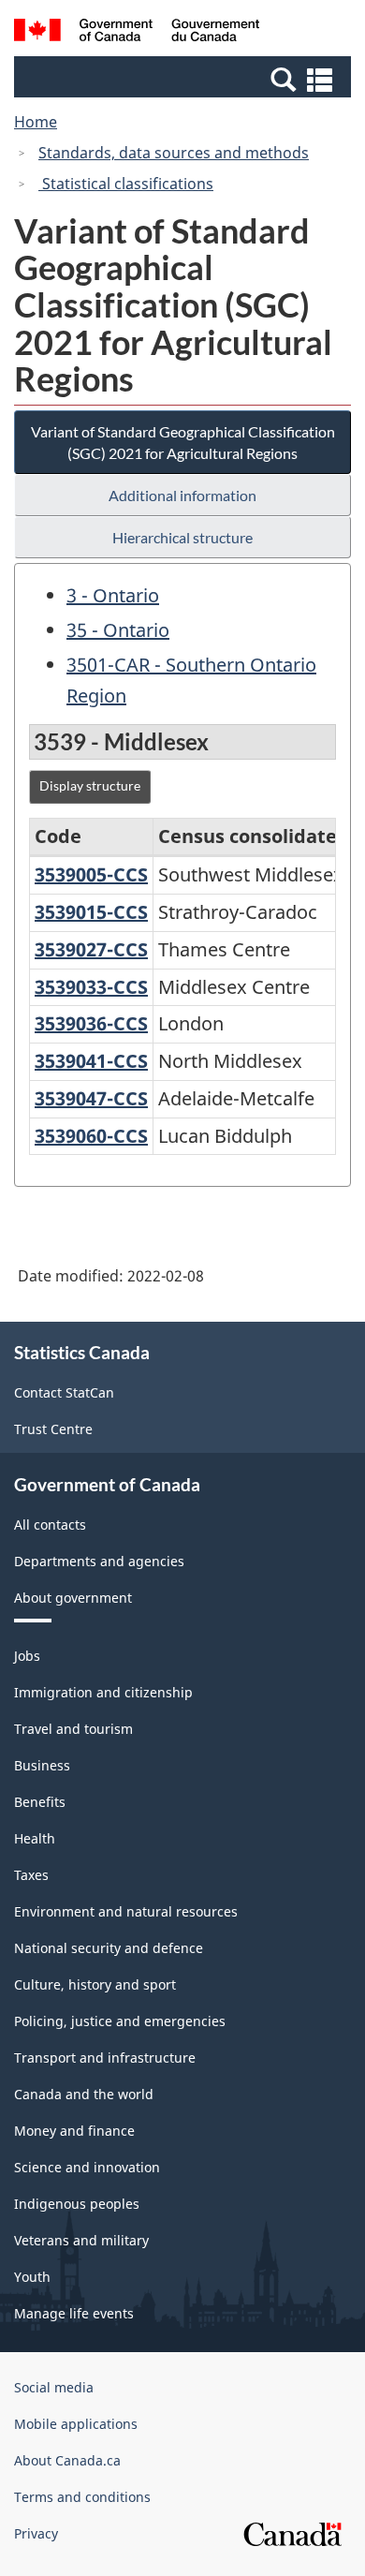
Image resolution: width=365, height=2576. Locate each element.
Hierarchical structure (182, 537)
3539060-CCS (91, 1136)
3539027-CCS (91, 949)
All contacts (50, 1525)
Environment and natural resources (126, 1911)
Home (36, 122)
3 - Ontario (113, 595)
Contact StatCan (64, 1392)
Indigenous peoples (77, 2204)
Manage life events (74, 2313)
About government (73, 1598)
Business (42, 1765)
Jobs (27, 1656)
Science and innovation (87, 2167)
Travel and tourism (73, 1729)
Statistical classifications (126, 184)
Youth (32, 2277)
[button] (185, 79)
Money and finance (74, 2131)
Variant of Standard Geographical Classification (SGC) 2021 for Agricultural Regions (183, 442)
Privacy (36, 2533)
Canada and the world (84, 2094)
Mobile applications (76, 2424)
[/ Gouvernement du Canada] (137, 33)
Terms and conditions (82, 2497)
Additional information (182, 495)
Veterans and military (81, 2240)
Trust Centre (53, 1429)
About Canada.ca (67, 2460)
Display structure (90, 785)
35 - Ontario (118, 630)
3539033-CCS (91, 987)
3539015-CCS (91, 912)
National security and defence (109, 1948)
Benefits (40, 1802)
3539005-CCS (91, 874)
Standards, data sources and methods (174, 153)
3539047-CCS (91, 1098)
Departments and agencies (99, 1561)
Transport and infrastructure (105, 2058)
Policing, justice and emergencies (120, 2021)
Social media (54, 2387)
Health (35, 1838)
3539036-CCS (91, 1023)
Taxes (31, 1875)
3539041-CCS (91, 1061)
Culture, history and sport (95, 1984)
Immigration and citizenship (103, 1692)
